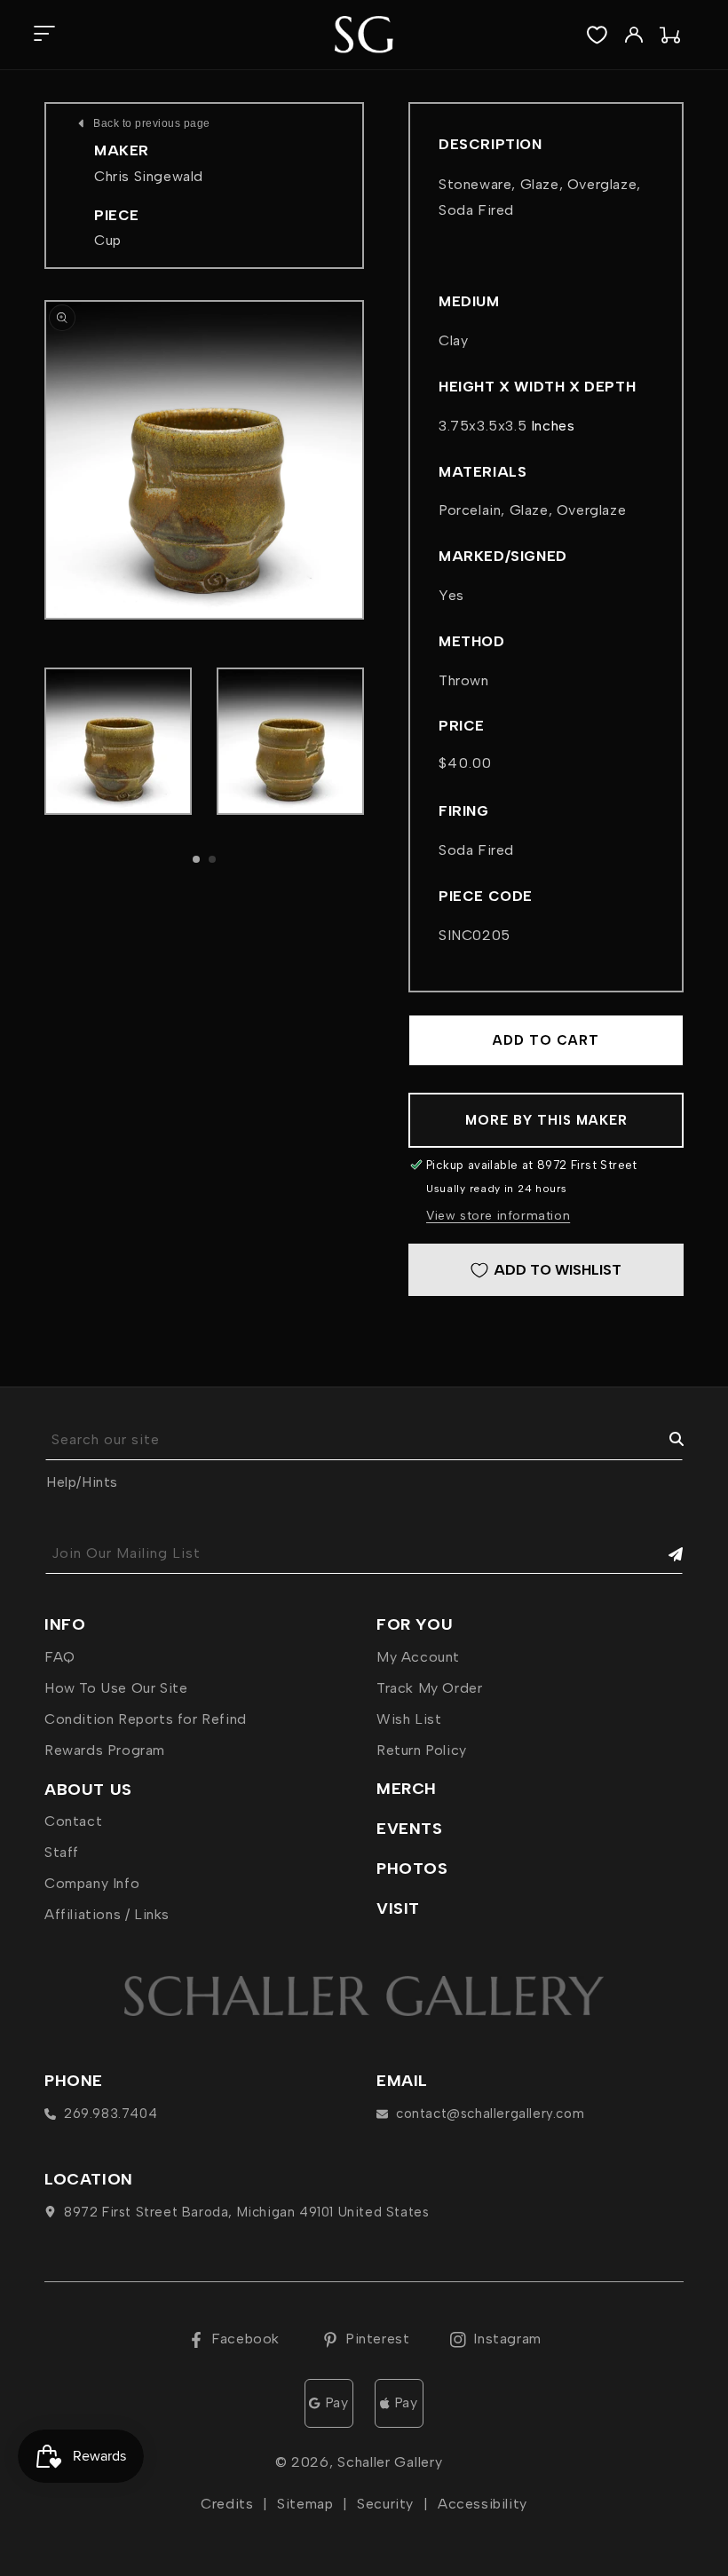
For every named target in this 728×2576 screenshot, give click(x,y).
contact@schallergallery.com (490, 2114)
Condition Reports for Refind (146, 1719)
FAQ (60, 1657)
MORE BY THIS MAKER (546, 1120)
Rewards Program (105, 1750)
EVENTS (410, 1829)
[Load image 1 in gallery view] (118, 741)
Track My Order (429, 1688)
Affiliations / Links (107, 1914)
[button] (44, 35)
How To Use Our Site (116, 1688)
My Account (418, 1657)
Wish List (409, 1719)
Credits (227, 2504)
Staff (62, 1852)
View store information (498, 1216)
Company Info (92, 1883)
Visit (398, 1908)
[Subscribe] (663, 1554)
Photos (412, 1869)
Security (385, 2504)
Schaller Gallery (390, 2462)
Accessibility (483, 2504)
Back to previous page (152, 123)
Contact (73, 1821)
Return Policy (422, 1750)
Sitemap (305, 2504)
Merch (407, 1789)
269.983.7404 (111, 2114)
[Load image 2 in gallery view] (290, 741)
